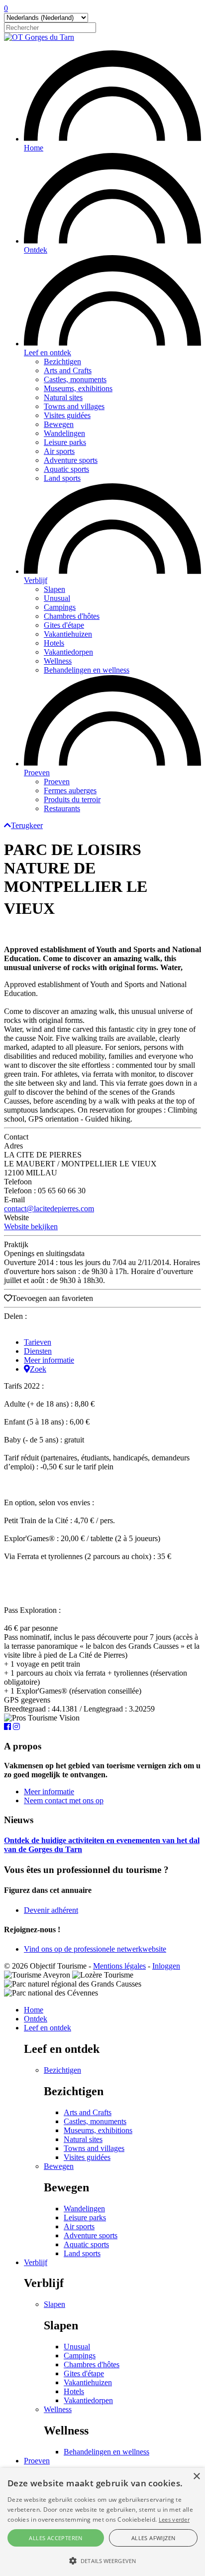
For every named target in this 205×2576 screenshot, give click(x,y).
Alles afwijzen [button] (154, 2538)
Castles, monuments (75, 379)
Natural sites (63, 397)
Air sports (59, 451)
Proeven (37, 773)
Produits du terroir (72, 799)
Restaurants (62, 808)
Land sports (62, 478)
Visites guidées (67, 415)
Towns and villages (74, 406)
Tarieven (38, 1342)
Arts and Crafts (68, 370)
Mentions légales (119, 1966)
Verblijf (36, 580)
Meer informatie (49, 1360)
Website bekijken (31, 1226)
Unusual (57, 598)
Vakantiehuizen (68, 634)
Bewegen (59, 424)
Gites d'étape (64, 625)
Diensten (38, 1351)
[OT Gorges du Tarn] (39, 37)
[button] (102, 2560)
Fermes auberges (70, 790)
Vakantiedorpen (68, 652)
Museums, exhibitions (78, 388)
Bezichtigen (62, 361)
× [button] (196, 2477)
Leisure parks (65, 442)
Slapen (54, 589)
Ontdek (36, 250)
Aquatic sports (66, 469)
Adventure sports (71, 460)
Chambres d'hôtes (72, 616)
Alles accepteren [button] (55, 2538)
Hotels (54, 643)
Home (34, 148)
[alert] (102, 2522)
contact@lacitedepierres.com (49, 1209)
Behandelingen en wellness (87, 670)
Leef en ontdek (48, 353)
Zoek (38, 1369)
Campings (60, 607)
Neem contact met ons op (64, 1800)
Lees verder (174, 2519)
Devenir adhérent (51, 1910)
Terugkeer (27, 825)
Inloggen (166, 1966)
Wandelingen (64, 433)
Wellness (58, 661)
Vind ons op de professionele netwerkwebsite (95, 1949)
